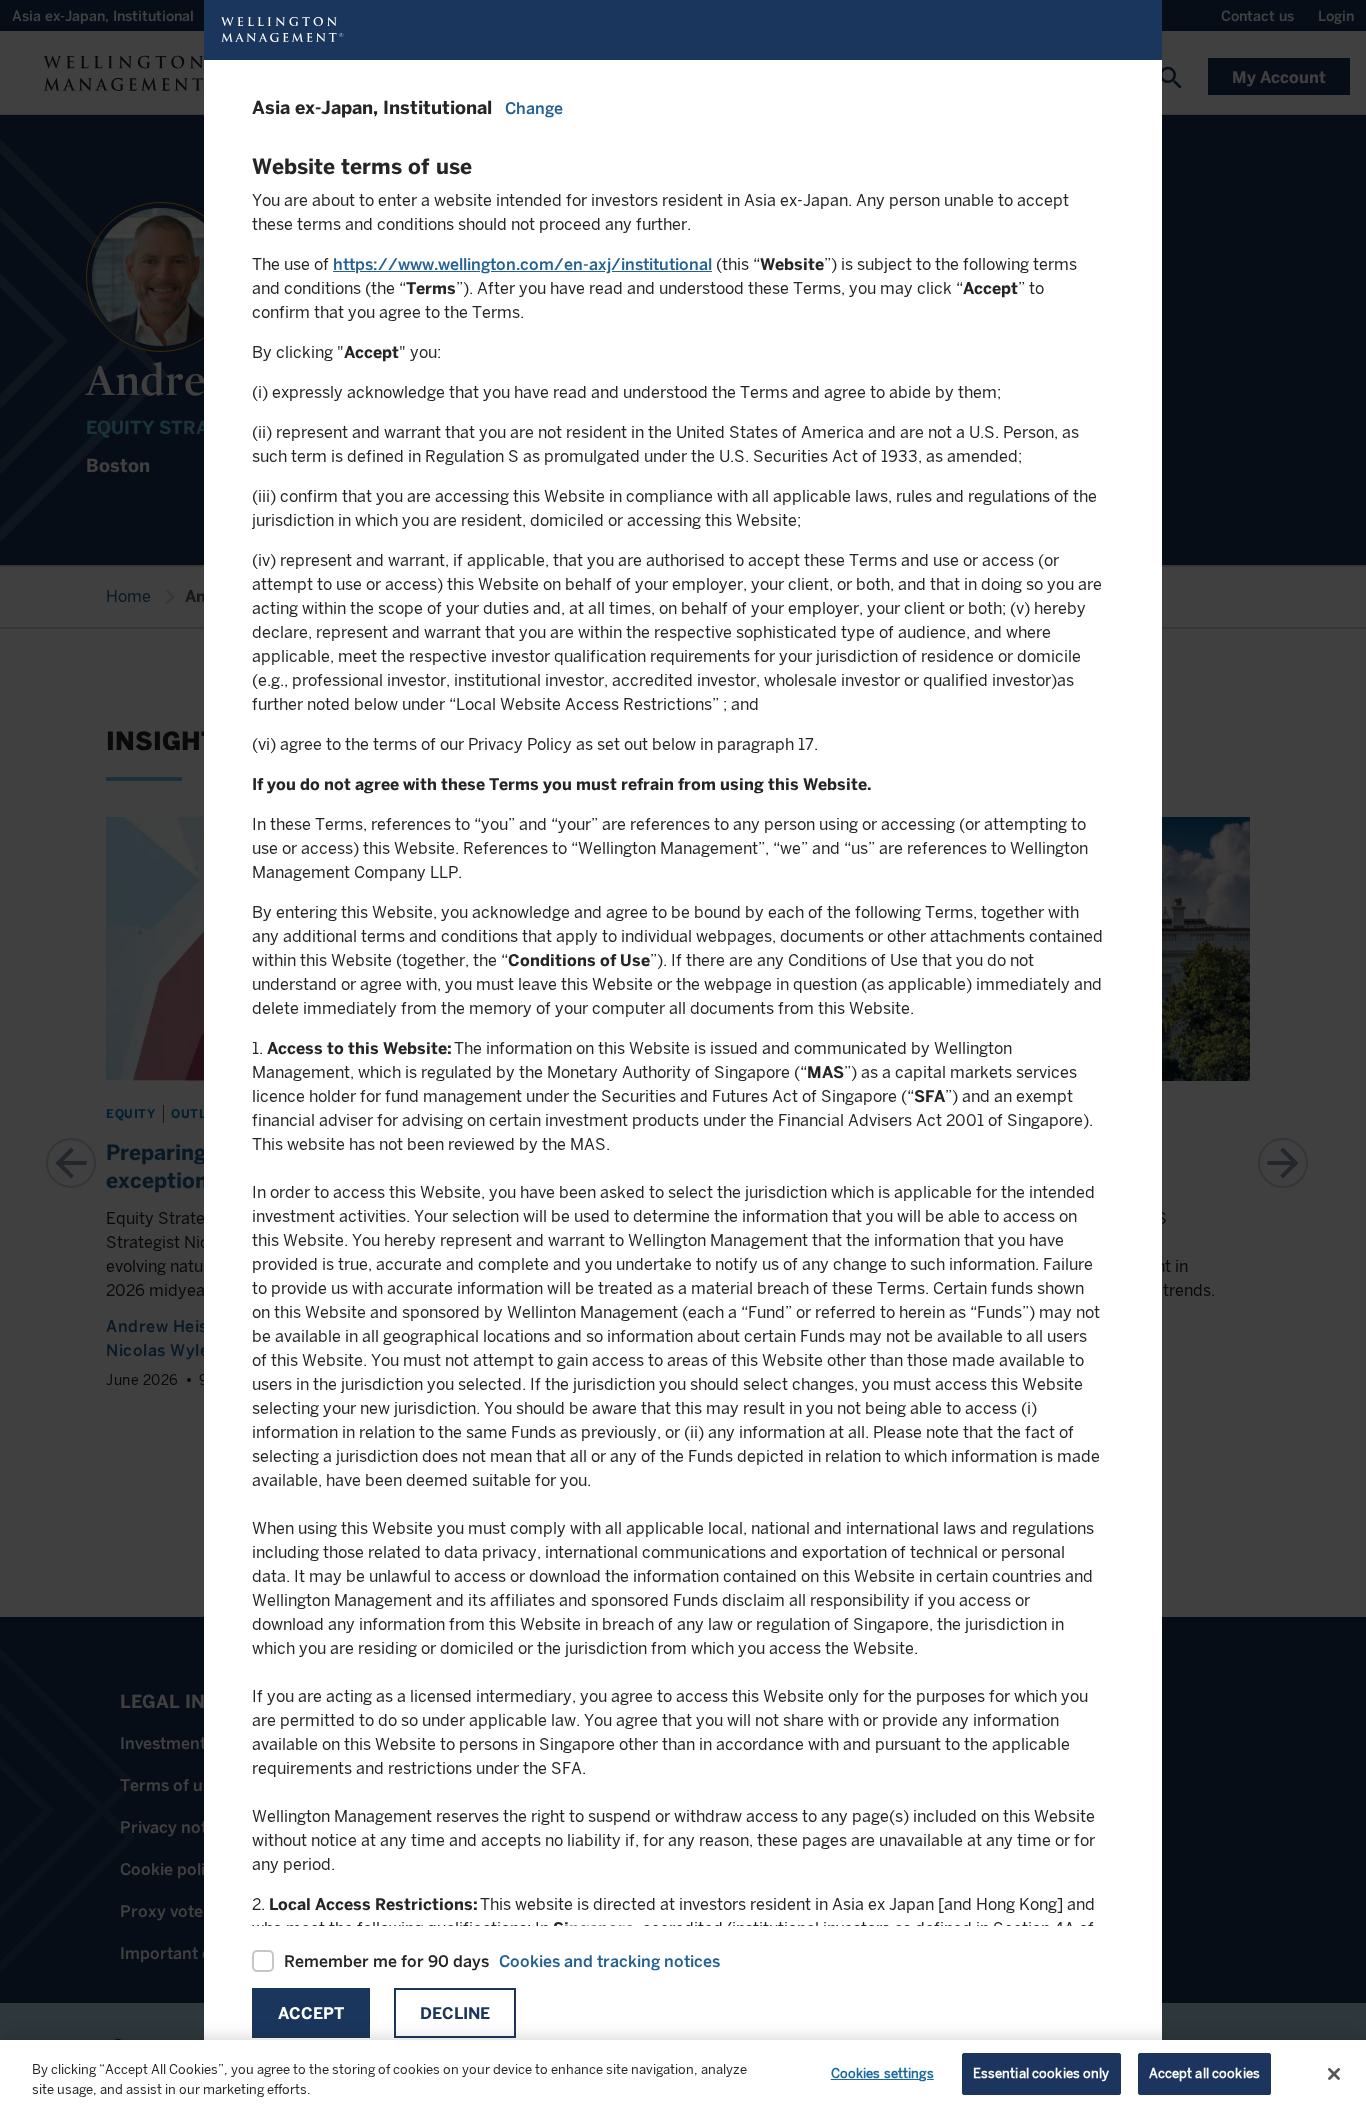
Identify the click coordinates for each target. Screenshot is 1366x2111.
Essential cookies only (1041, 2073)
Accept (311, 2013)
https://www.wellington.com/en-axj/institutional (522, 264)
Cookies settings (882, 2073)
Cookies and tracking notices (609, 1961)
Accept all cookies (1204, 2073)
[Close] (1334, 2074)
